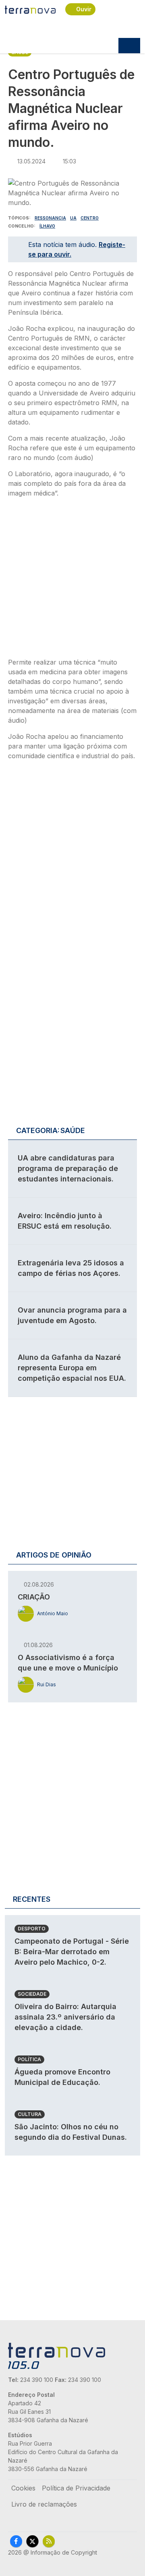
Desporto (32, 1929)
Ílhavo (47, 226)
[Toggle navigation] (129, 46)
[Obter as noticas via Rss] (49, 2541)
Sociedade (32, 1994)
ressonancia (50, 218)
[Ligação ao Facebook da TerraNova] (16, 2541)
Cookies (23, 2488)
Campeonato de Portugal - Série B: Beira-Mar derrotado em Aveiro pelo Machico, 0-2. (72, 1952)
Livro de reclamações (44, 2504)
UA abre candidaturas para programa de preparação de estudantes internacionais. (68, 1168)
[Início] (30, 9)
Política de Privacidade (76, 2488)
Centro (90, 218)
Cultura (30, 2114)
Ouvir (84, 9)
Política (29, 2059)
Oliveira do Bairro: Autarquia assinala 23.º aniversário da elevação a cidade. (65, 2017)
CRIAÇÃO (34, 1597)
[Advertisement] (72, 580)
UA (73, 218)
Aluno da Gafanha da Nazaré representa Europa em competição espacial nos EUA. (72, 1368)
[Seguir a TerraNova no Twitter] (32, 2541)
